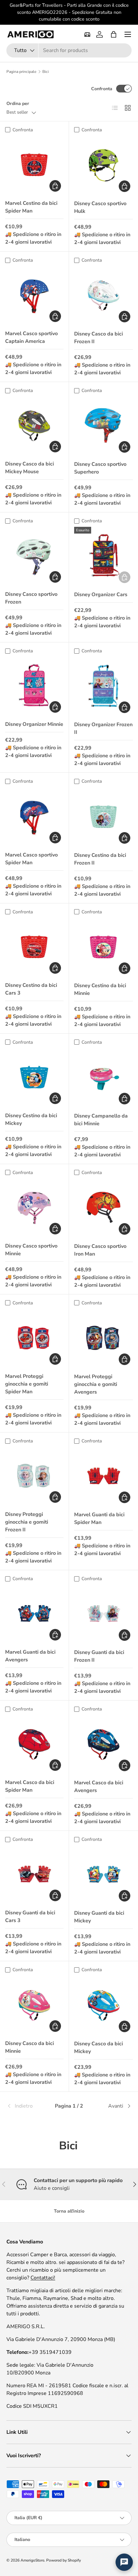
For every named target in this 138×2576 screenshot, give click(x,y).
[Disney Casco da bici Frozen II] (103, 296)
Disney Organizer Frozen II (103, 728)
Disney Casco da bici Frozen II (99, 338)
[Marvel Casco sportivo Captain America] (34, 295)
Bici (46, 72)
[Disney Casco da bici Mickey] (103, 2005)
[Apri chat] (124, 2562)
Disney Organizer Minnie (34, 724)
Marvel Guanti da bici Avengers (30, 1656)
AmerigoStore (32, 2560)
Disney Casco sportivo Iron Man (100, 1250)
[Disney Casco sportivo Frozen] (34, 556)
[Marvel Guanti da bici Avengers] (34, 1614)
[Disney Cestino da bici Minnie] (103, 947)
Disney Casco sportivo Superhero (100, 468)
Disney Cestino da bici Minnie (100, 989)
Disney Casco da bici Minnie (30, 2047)
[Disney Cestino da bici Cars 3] (34, 947)
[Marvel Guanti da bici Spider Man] (103, 1476)
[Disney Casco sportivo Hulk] (103, 165)
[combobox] (69, 50)
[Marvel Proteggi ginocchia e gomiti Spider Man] (34, 1338)
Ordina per (18, 104)
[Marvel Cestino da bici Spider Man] (34, 165)
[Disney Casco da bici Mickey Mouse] (34, 426)
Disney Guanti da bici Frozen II (99, 1656)
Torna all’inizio (69, 2211)
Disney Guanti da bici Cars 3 (30, 1917)
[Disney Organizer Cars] (103, 556)
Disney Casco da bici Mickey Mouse (30, 468)
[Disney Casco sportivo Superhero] (103, 426)
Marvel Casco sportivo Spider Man (31, 859)
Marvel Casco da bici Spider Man (30, 1786)
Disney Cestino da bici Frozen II (100, 859)
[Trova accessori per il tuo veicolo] (87, 34)
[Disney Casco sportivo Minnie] (34, 1208)
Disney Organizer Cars (101, 595)
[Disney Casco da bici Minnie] (34, 2005)
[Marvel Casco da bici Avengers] (103, 1744)
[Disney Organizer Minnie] (34, 686)
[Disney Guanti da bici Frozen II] (103, 1614)
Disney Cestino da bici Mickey (31, 1119)
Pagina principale (21, 72)
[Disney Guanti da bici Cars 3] (34, 1875)
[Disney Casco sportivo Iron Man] (103, 1208)
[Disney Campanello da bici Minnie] (103, 1078)
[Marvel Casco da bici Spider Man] (34, 1744)
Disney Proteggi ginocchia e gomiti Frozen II (27, 1522)
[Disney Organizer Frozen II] (103, 686)
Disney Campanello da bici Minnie (101, 1120)
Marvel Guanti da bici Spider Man (99, 1519)
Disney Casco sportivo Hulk (100, 207)
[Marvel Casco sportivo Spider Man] (34, 817)
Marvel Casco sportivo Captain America (31, 337)
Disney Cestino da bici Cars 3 (31, 989)
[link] (27, 2106)
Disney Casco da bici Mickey (99, 2048)
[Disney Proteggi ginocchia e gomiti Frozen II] (34, 1476)
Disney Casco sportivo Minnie (31, 1250)
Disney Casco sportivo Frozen (31, 598)
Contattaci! (43, 2278)
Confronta (102, 89)
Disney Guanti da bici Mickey (99, 1917)
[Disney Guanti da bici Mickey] (103, 1875)
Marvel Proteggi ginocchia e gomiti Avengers (96, 1384)
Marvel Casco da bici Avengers (99, 1787)
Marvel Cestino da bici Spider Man (31, 207)
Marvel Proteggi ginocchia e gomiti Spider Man (27, 1384)
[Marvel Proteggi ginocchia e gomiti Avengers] (103, 1338)
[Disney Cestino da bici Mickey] (34, 1077)
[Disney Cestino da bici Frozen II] (103, 817)
